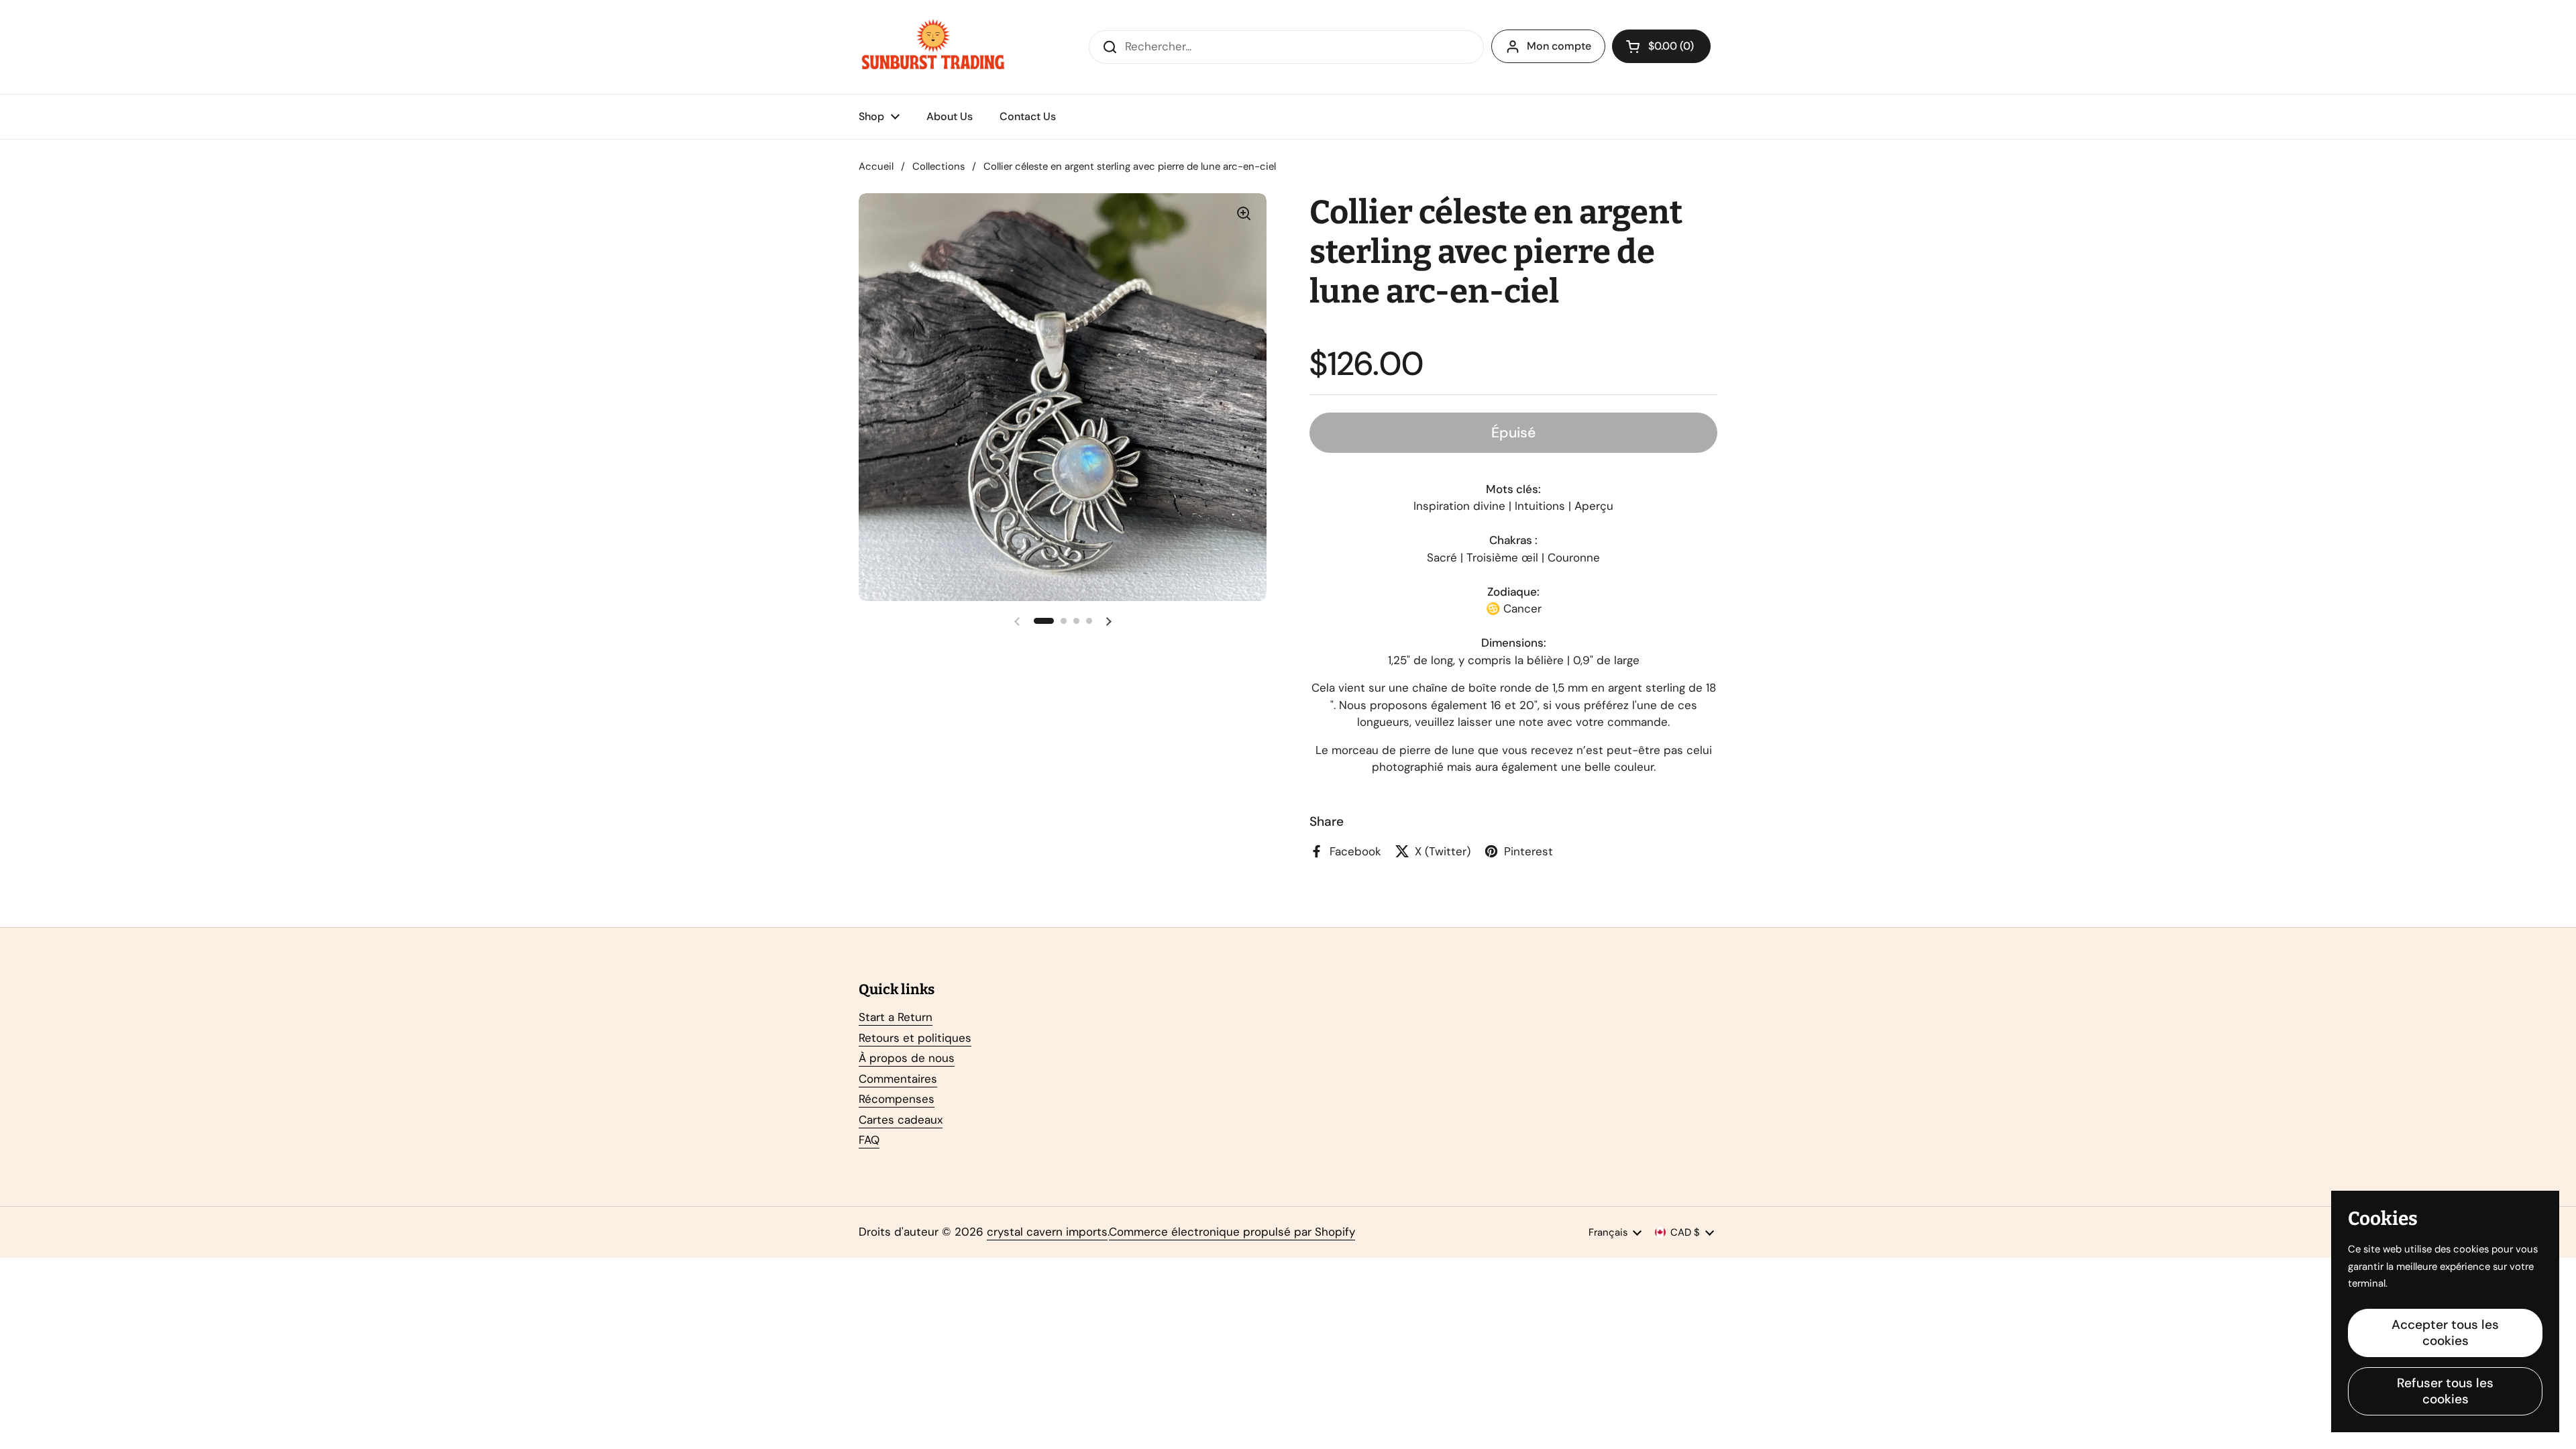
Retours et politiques (915, 1038)
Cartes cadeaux (901, 1120)
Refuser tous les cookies (2445, 1391)
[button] (1661, 46)
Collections (938, 166)
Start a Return (896, 1017)
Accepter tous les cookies (2445, 1333)
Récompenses (897, 1099)
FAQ (869, 1140)
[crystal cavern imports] (933, 47)
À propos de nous (907, 1058)
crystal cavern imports (1047, 1232)
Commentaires (898, 1079)
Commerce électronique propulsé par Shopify (1232, 1232)
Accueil (876, 166)
